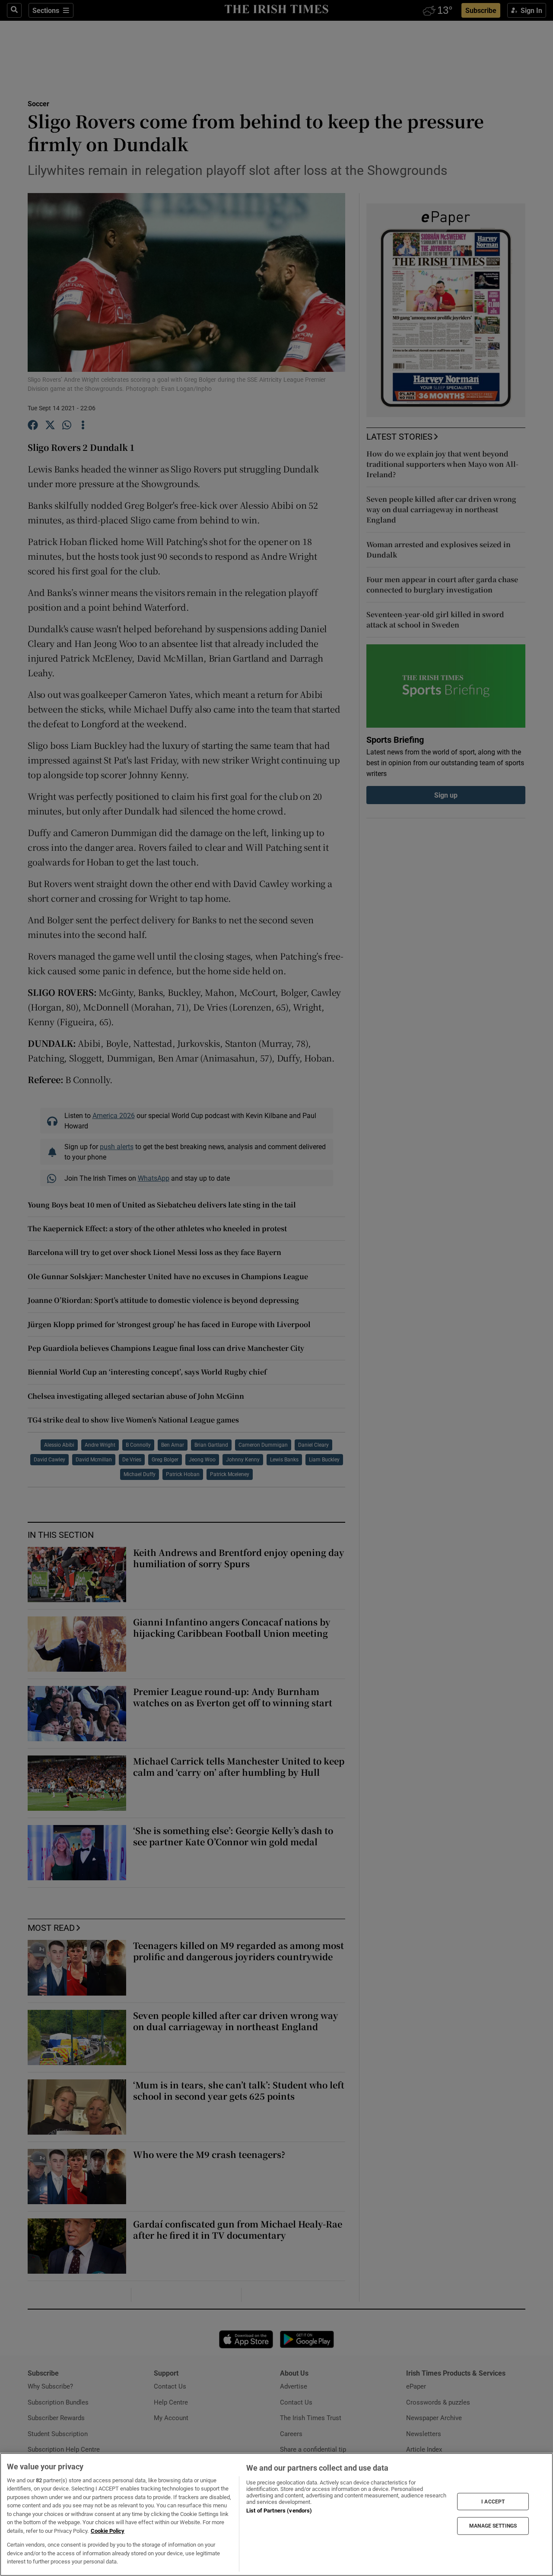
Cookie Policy (108, 2531)
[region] (276, 2514)
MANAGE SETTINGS (493, 2526)
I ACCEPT (493, 2501)
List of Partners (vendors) (279, 2511)
